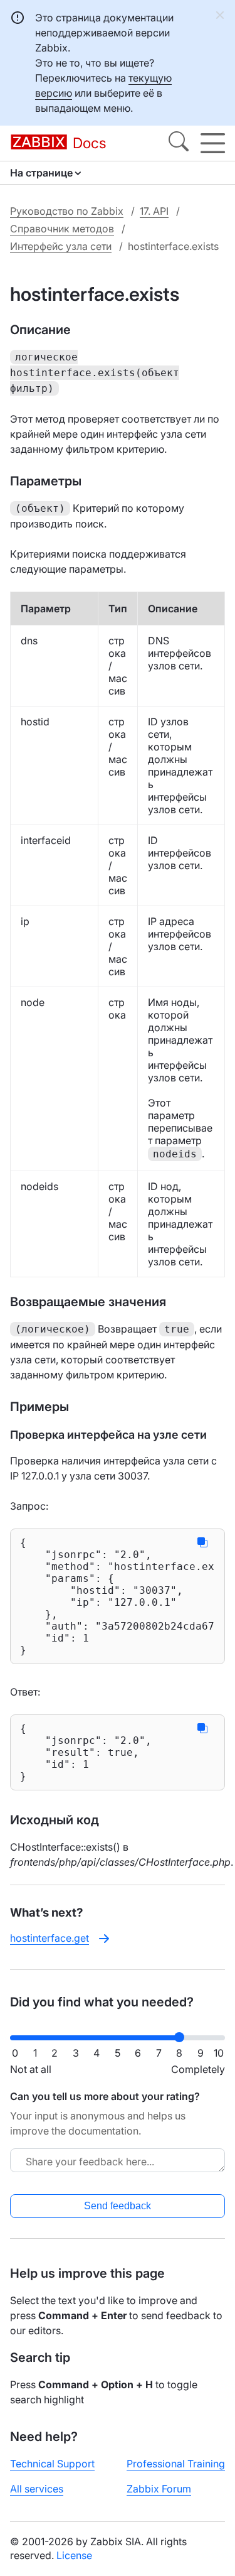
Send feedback (118, 2206)
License (74, 2555)
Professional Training (176, 2464)
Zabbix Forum (159, 2489)
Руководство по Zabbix (67, 211)
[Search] (179, 143)
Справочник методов (62, 229)
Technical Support (52, 2464)
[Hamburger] (213, 143)
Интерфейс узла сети (61, 246)
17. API (154, 211)
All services (37, 2489)
